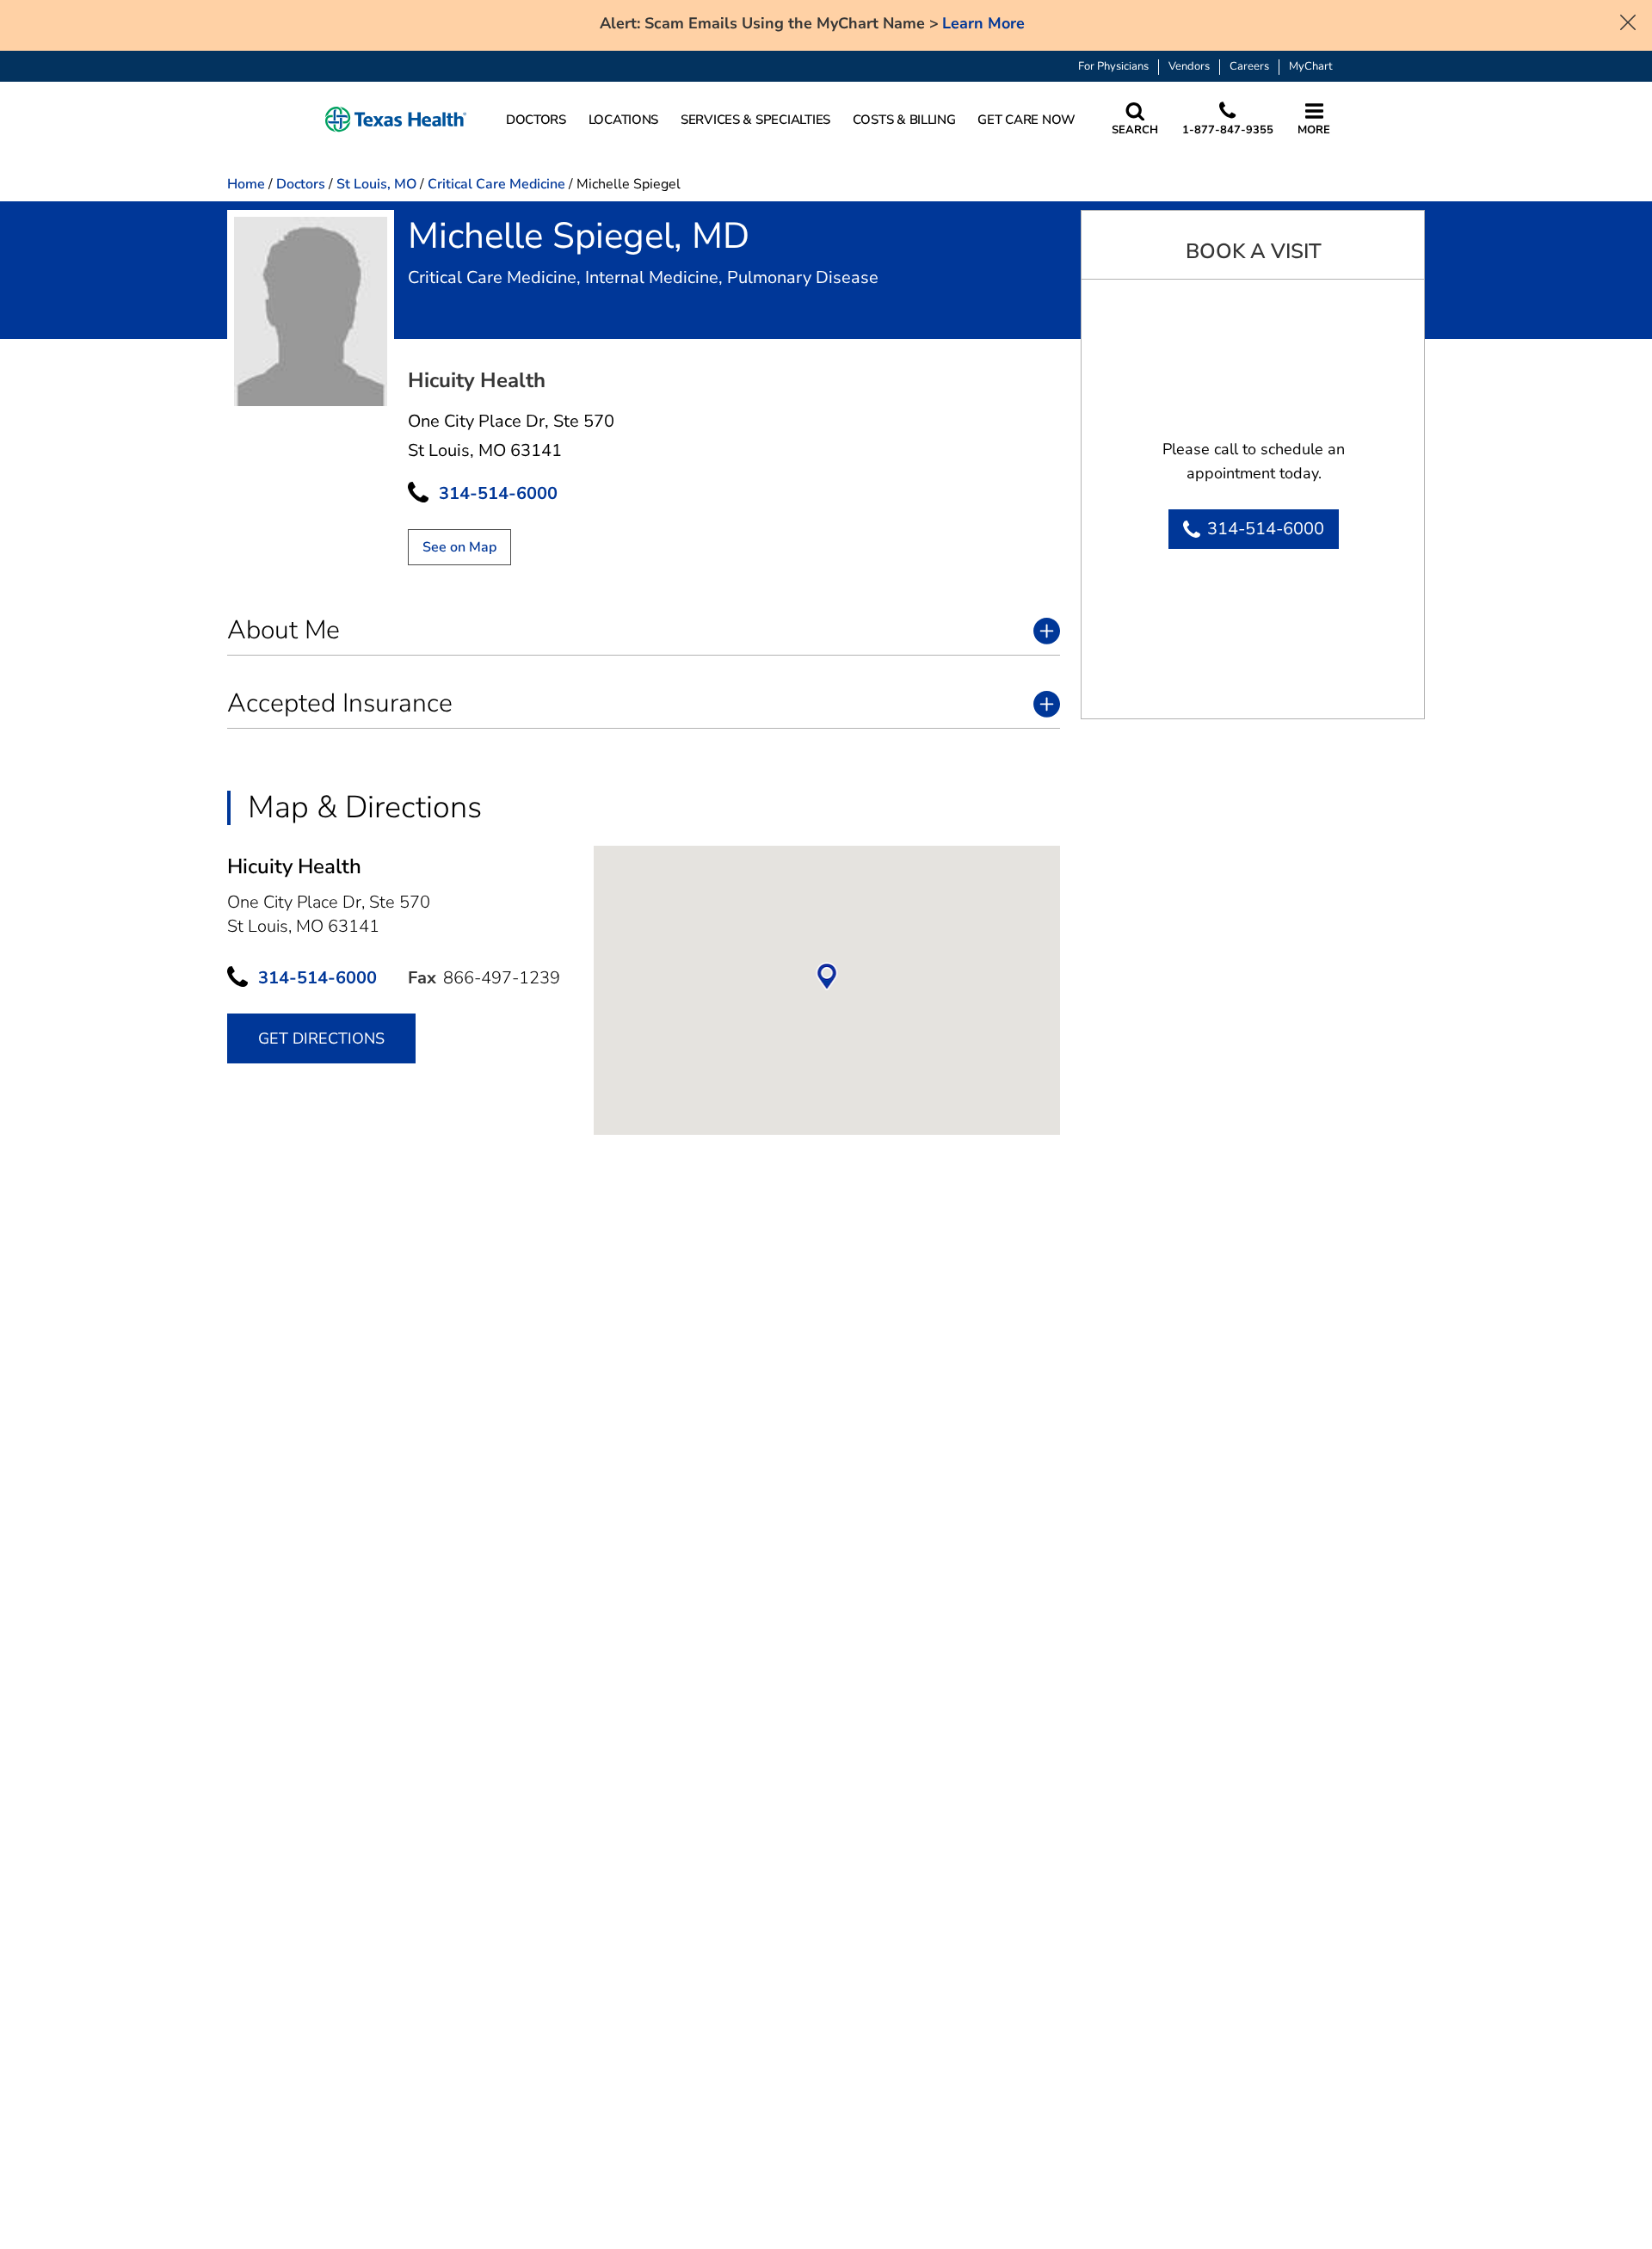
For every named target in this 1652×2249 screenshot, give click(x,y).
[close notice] (1628, 21)
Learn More (983, 24)
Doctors (301, 184)
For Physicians (1113, 67)
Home (246, 184)
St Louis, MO (376, 184)
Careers (1249, 67)
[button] (396, 120)
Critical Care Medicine (496, 184)
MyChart (1311, 67)
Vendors (1189, 67)
